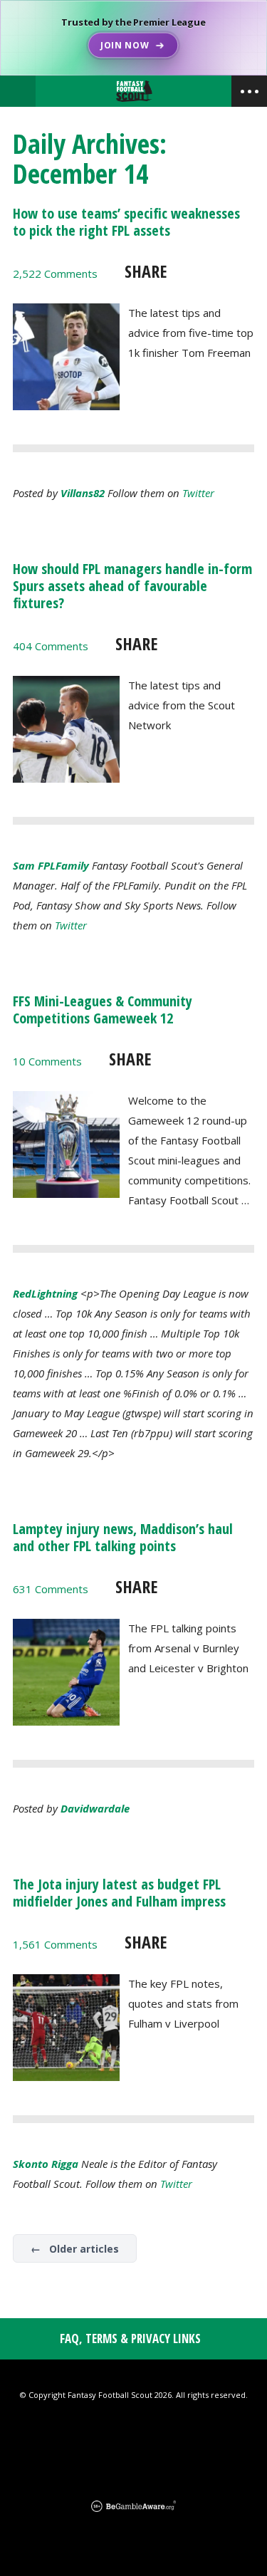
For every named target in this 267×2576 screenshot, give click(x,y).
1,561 (55, 1944)
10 (47, 1061)
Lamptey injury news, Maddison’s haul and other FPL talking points (123, 1537)
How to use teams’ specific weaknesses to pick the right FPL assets (126, 222)
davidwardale (95, 1808)
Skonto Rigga (46, 2164)
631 (51, 1589)
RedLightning (45, 1293)
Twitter (198, 493)
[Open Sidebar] (249, 91)
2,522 (55, 273)
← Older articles (75, 2249)
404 (51, 646)
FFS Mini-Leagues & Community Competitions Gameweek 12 (103, 1010)
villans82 (83, 493)
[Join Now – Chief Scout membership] (133, 38)
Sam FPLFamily (51, 865)
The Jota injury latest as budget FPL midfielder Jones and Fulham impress (119, 1893)
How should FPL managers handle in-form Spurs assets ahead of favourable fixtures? (132, 586)
